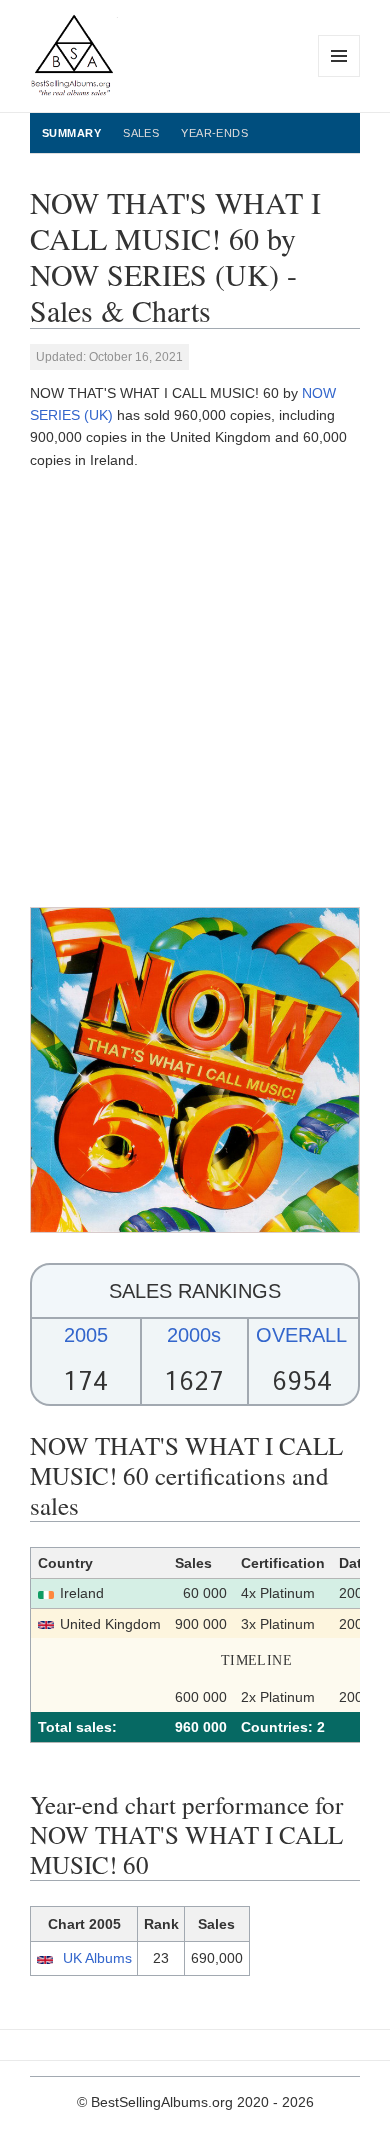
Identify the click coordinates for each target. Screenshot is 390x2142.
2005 (86, 1335)
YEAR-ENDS (214, 133)
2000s (194, 1335)
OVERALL (301, 1335)
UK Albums (97, 1958)
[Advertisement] (195, 689)
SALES (141, 133)
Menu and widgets (339, 76)
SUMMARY (71, 133)
